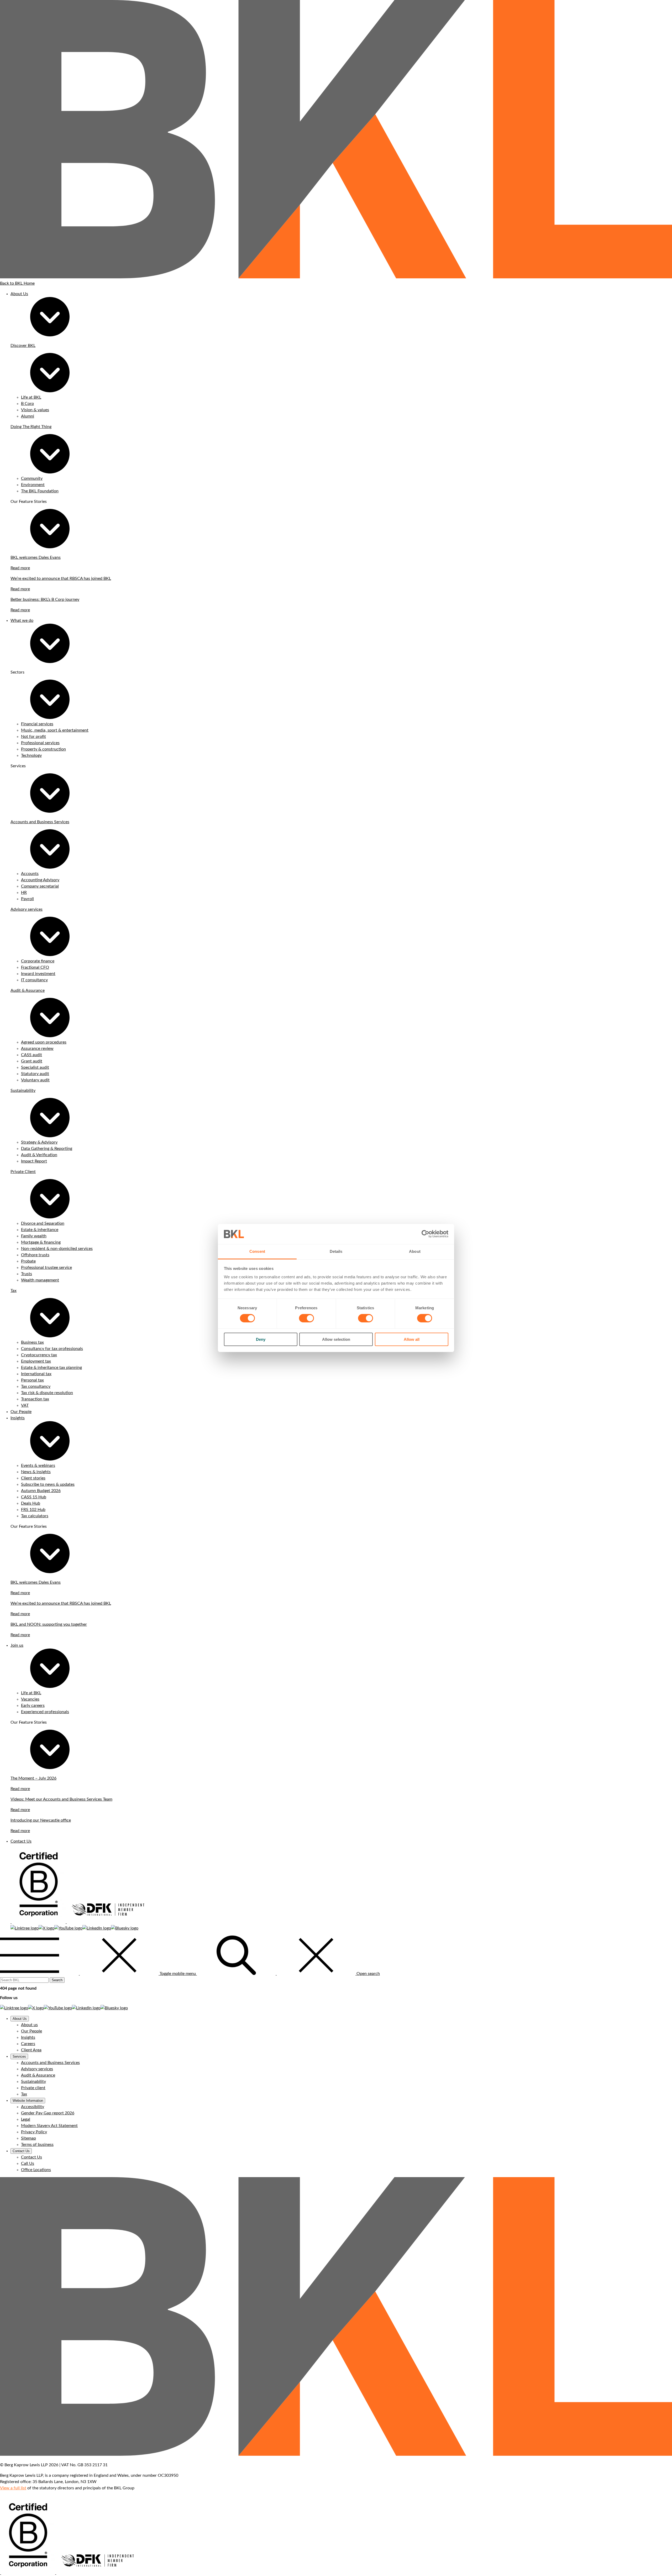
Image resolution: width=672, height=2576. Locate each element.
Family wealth (34, 1236)
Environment (33, 485)
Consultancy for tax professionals (52, 1349)
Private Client (23, 1172)
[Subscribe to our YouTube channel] (68, 1928)
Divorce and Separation (43, 1223)
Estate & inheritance (40, 1230)
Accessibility (33, 2107)
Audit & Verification (39, 1155)
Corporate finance (38, 961)
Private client (33, 2088)
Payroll (27, 899)
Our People (21, 1412)
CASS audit (31, 1055)
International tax (36, 1374)
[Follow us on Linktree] (25, 1928)
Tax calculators (35, 1516)
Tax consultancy (36, 1386)
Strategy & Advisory (39, 1142)
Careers (28, 2044)
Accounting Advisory (40, 880)
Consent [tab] (257, 1251)
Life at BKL (31, 397)
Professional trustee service (46, 1268)
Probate (28, 1261)
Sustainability (23, 1091)
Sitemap (28, 2138)
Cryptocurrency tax (39, 1355)
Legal (26, 2119)
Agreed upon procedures (44, 1042)
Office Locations (36, 2170)
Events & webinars (38, 1466)
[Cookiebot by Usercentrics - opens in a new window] (425, 1234)
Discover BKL (23, 346)
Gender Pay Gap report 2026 (48, 2113)
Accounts (30, 874)
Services (19, 2056)
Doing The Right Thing (31, 427)
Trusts (27, 1274)
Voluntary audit (35, 1080)
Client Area (31, 2050)
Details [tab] (336, 1251)
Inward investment (38, 974)
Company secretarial (40, 886)
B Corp (27, 404)
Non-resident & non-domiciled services (57, 1249)
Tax (14, 1291)
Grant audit (32, 1061)
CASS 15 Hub (34, 1497)
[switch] (306, 1318)
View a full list (13, 2488)
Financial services (37, 724)
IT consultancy (34, 980)
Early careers (33, 1706)
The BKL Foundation (40, 491)
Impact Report (34, 1161)
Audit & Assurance (28, 990)
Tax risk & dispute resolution (47, 1393)
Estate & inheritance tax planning (51, 1368)
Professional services (40, 743)
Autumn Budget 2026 (41, 1491)
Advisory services (27, 909)
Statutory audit (35, 1074)
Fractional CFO (35, 967)
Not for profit (33, 737)
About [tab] (415, 1251)
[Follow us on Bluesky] (125, 1928)
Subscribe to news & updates (48, 1484)
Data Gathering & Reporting (47, 1149)
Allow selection (336, 1339)
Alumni (28, 416)
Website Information (28, 2101)
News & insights (36, 1472)
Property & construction (43, 749)
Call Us (28, 2163)
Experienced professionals (45, 1712)
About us (29, 2025)
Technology (31, 755)
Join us (17, 1645)
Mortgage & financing (41, 1242)
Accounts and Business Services (40, 822)
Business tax (32, 1342)
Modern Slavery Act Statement (49, 2126)
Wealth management (40, 1280)
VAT (25, 1405)
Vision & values (35, 410)
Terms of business (37, 2145)
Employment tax (36, 1361)
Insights (18, 1418)
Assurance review (37, 1049)
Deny (261, 1339)
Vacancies (30, 1699)
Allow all (412, 1339)
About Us (19, 294)
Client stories (33, 1478)
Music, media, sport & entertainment (55, 730)
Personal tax (32, 1380)
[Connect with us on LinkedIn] (97, 1928)
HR (24, 893)
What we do (22, 620)
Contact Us (21, 1841)
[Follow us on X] (46, 1928)
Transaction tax (35, 1399)
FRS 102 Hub (33, 1510)
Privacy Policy (34, 2132)
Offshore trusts (35, 1255)
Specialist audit (35, 1067)
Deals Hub (31, 1503)
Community (32, 478)
